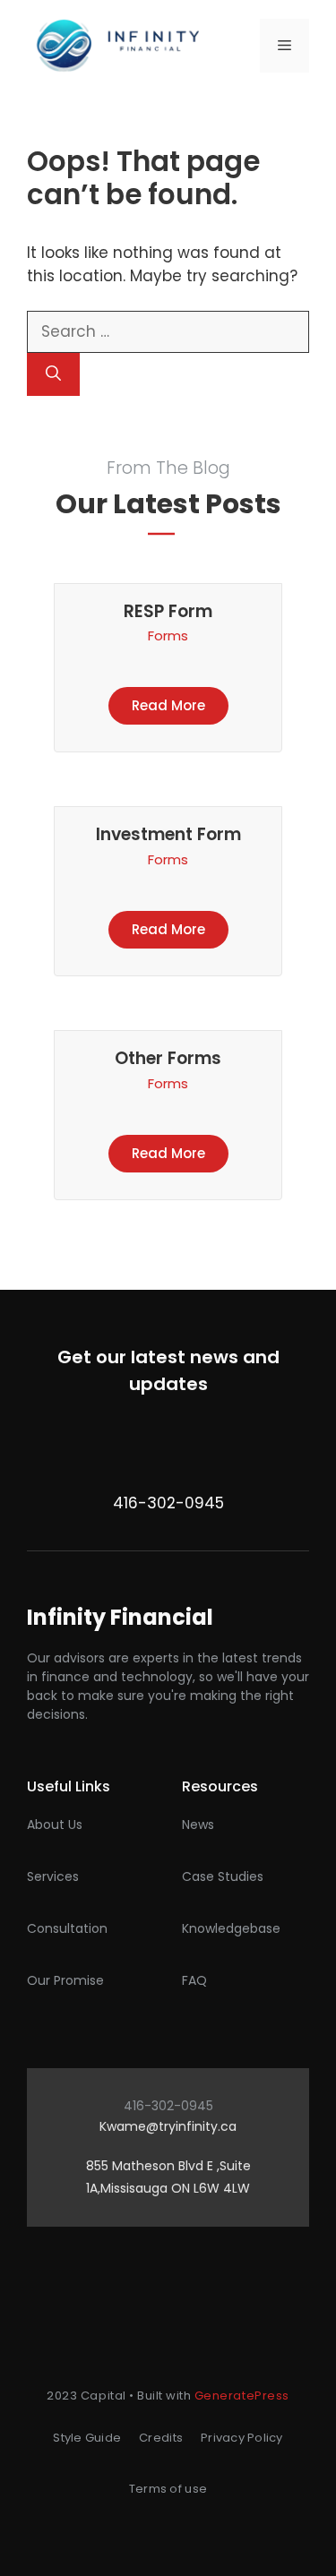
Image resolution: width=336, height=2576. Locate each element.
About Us (55, 1825)
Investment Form (168, 834)
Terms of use (168, 2489)
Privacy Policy (242, 2438)
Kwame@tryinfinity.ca (168, 2126)
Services (53, 1876)
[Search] (53, 374)
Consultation (67, 1928)
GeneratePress (242, 2396)
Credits (161, 2438)
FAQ (194, 1980)
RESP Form (168, 611)
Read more (168, 705)
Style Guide (87, 2438)
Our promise (65, 1980)
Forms (168, 635)
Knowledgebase (231, 1928)
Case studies (223, 1876)
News (198, 1825)
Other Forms (168, 1058)
